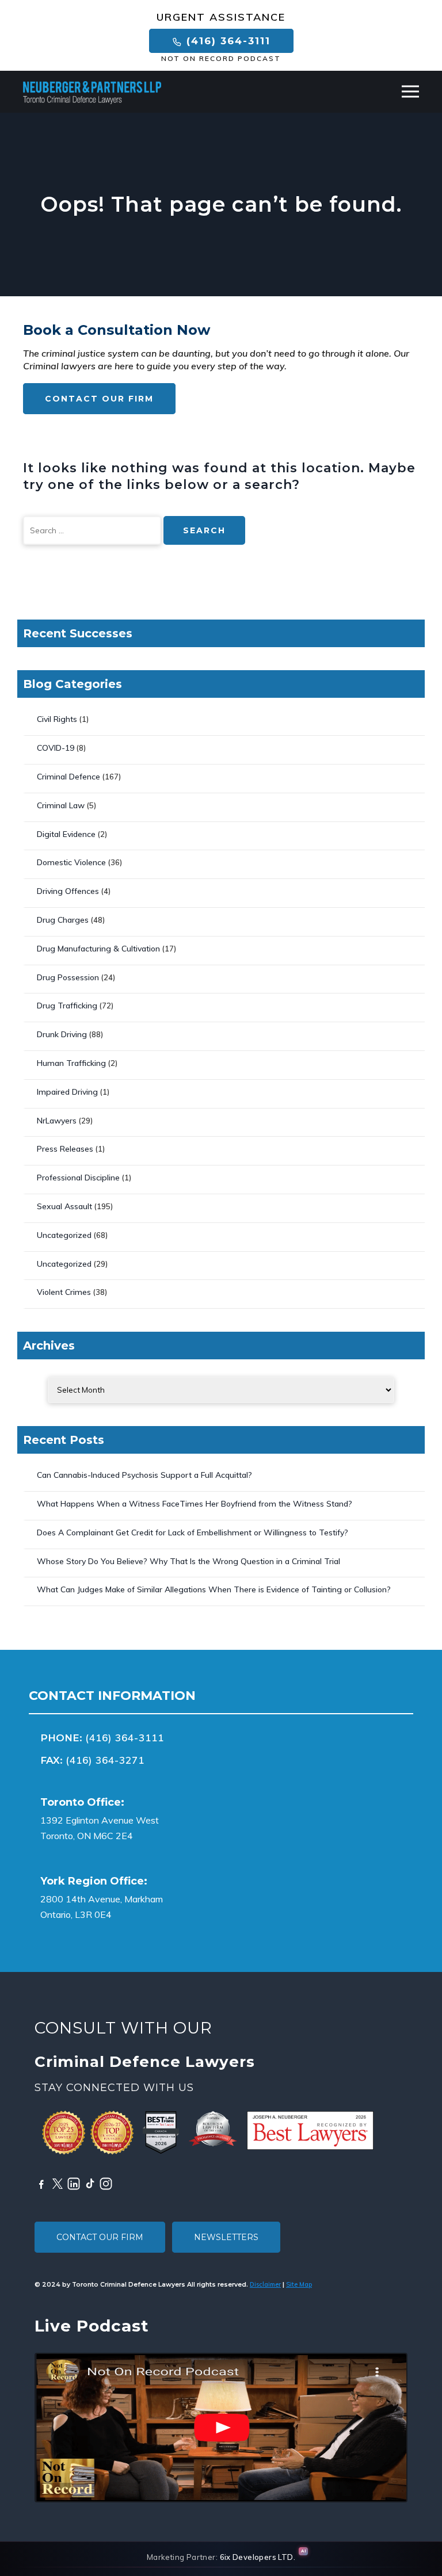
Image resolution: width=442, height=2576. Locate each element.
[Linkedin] (74, 2184)
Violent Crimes (64, 1292)
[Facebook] (41, 2184)
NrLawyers (57, 1121)
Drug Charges (63, 920)
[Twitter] (58, 2184)
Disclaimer (265, 2284)
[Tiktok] (90, 2184)
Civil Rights (57, 719)
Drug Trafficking (67, 1006)
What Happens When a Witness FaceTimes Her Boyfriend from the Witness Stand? (195, 1504)
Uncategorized (64, 1235)
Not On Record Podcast (221, 59)
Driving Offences (68, 891)
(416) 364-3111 (226, 41)
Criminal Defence (68, 777)
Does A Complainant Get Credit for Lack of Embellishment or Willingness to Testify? (193, 1532)
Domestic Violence (71, 862)
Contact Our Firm (99, 399)
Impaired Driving (67, 1092)
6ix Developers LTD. (258, 2557)
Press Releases (65, 1149)
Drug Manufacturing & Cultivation (98, 949)
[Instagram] (106, 2184)
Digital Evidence (66, 834)
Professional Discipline (78, 1178)
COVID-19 (56, 748)
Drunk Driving (62, 1034)
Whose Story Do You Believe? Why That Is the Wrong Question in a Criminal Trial (188, 1561)
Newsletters (226, 2237)
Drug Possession (68, 977)
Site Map (299, 2284)
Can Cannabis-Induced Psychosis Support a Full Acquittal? (144, 1475)
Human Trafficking (71, 1063)
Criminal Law (61, 805)
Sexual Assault (64, 1206)
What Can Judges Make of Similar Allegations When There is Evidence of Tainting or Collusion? (214, 1589)
